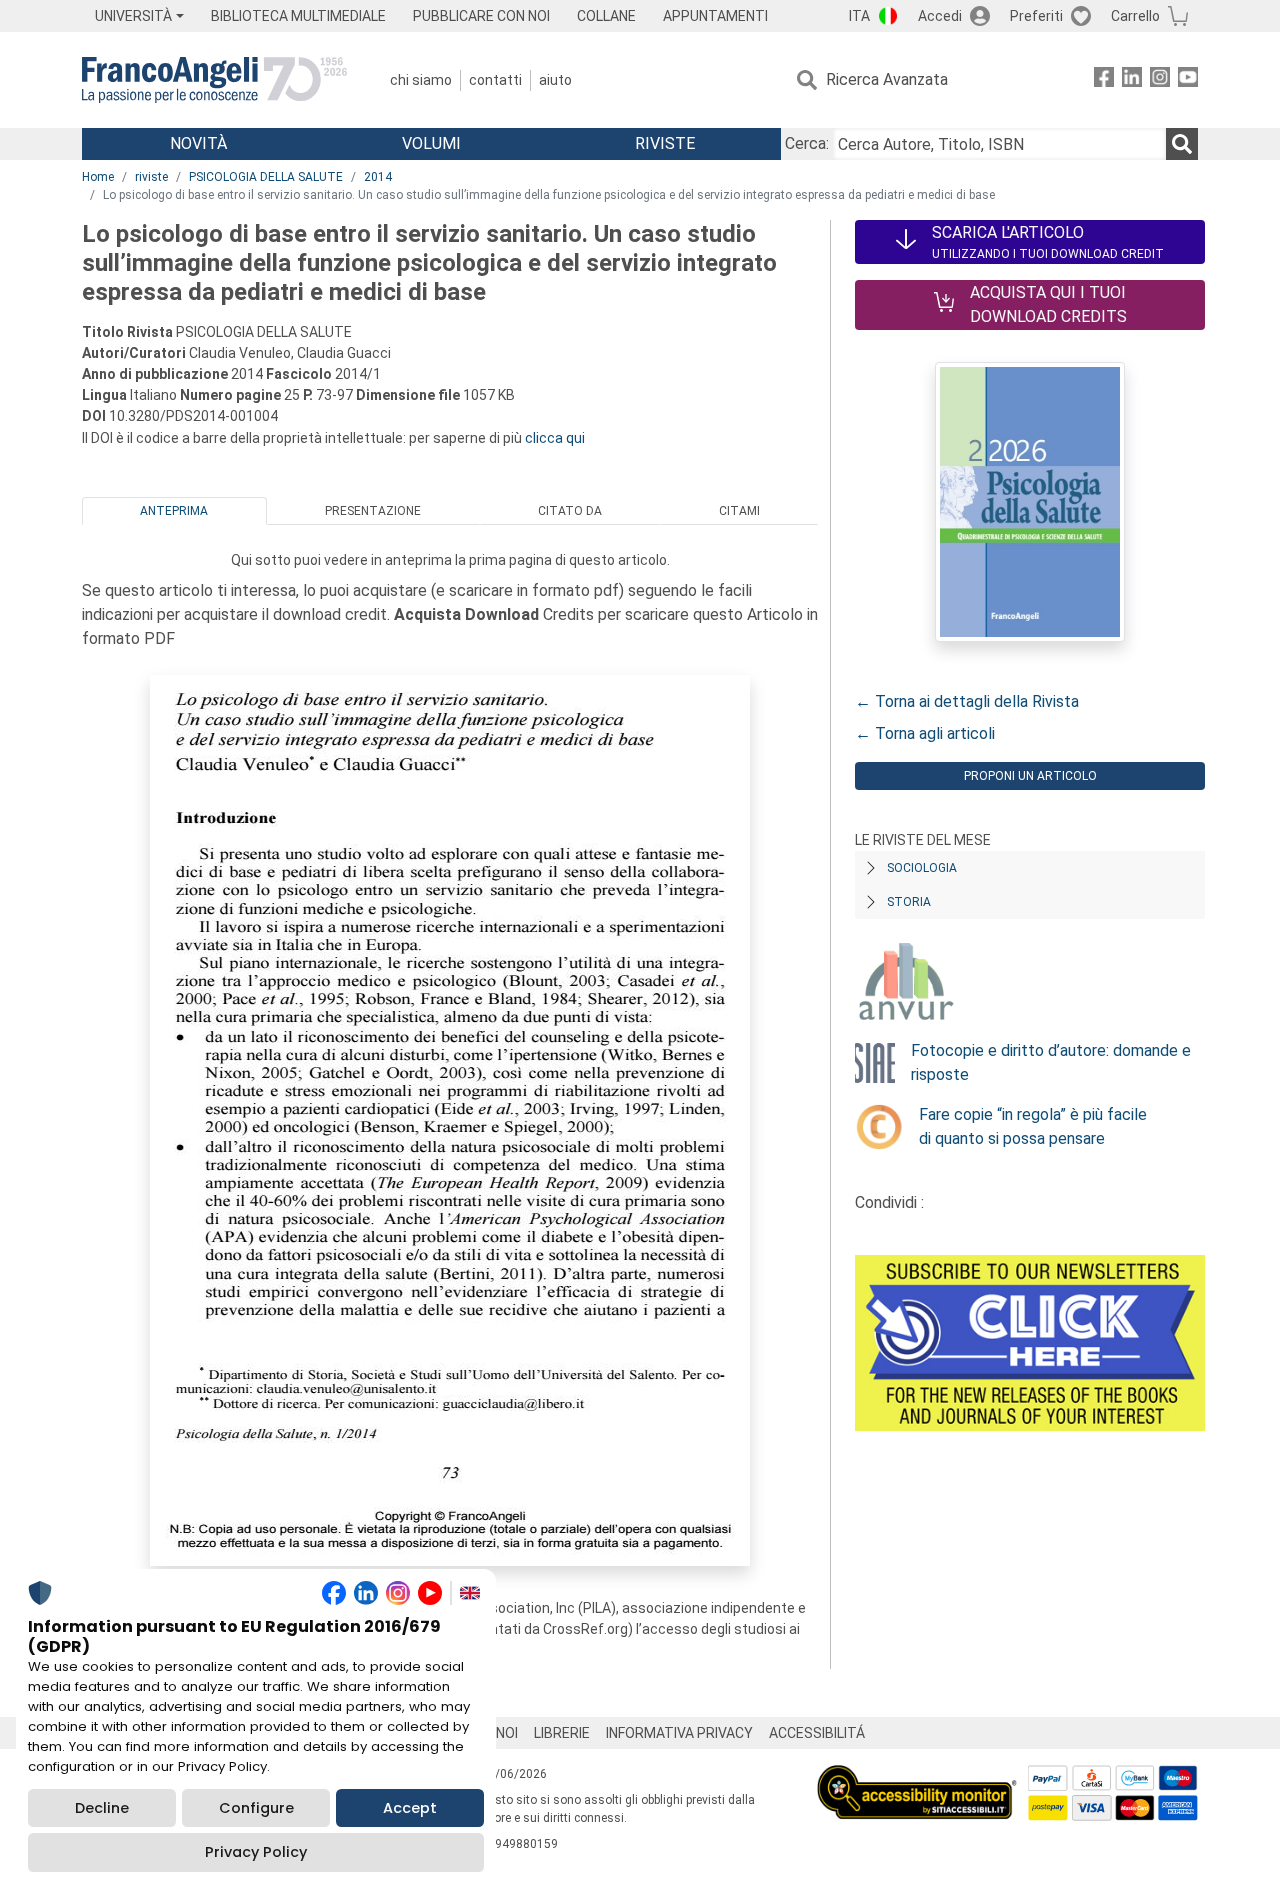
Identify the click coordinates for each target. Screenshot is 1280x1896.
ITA (859, 16)
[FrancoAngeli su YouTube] (1188, 80)
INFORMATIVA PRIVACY (679, 1733)
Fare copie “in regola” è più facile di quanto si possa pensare (1033, 1126)
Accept (410, 1808)
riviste (151, 177)
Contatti (495, 80)
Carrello (1135, 16)
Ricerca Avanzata (887, 79)
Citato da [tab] (570, 511)
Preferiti (1036, 16)
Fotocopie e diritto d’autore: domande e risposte (1051, 1062)
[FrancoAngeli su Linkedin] (1132, 80)
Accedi (940, 16)
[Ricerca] (1182, 144)
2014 (378, 177)
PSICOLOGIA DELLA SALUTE (266, 177)
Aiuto (555, 80)
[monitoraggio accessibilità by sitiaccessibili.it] (917, 1776)
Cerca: (807, 143)
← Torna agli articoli (925, 733)
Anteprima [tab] (174, 511)
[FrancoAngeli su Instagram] (1160, 80)
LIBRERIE (562, 1733)
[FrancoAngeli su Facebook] (1104, 80)
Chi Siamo (421, 80)
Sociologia (922, 868)
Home (98, 177)
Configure (256, 1808)
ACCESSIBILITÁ (817, 1733)
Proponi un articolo (1030, 776)
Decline (102, 1808)
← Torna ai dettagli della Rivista (967, 701)
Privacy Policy (256, 1852)
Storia (909, 902)
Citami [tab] (739, 511)
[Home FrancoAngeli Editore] (214, 80)
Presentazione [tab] (373, 511)
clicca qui (555, 438)
